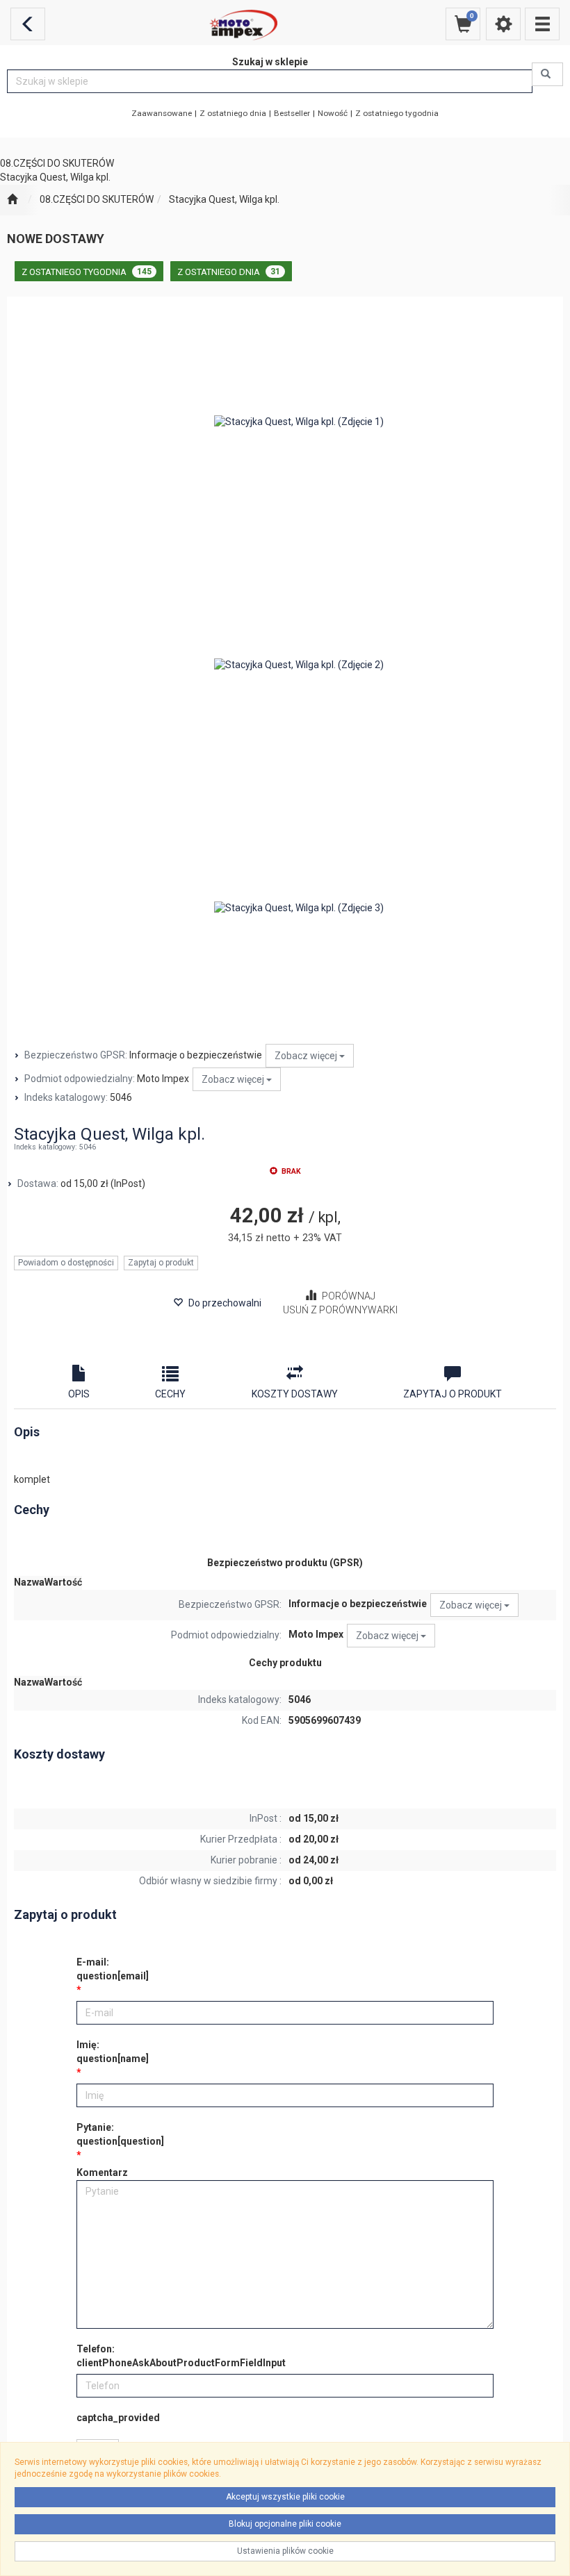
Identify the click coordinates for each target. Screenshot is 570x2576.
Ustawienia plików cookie (285, 2551)
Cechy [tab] (170, 1394)
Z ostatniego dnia (233, 113)
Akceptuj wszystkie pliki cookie (285, 2497)
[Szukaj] (547, 74)
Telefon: (181, 2356)
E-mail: (113, 1969)
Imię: (113, 2052)
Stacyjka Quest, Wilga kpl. (224, 199)
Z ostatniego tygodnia (397, 113)
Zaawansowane (162, 113)
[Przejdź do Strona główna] (12, 200)
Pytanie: (120, 2134)
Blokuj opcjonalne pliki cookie (285, 2524)
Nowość (333, 113)
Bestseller (292, 113)
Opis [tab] (79, 1394)
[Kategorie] (542, 24)
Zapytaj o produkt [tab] (453, 1394)
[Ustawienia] (503, 24)
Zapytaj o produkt (161, 1263)
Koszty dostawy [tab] (295, 1394)
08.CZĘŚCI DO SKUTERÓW (97, 199)
